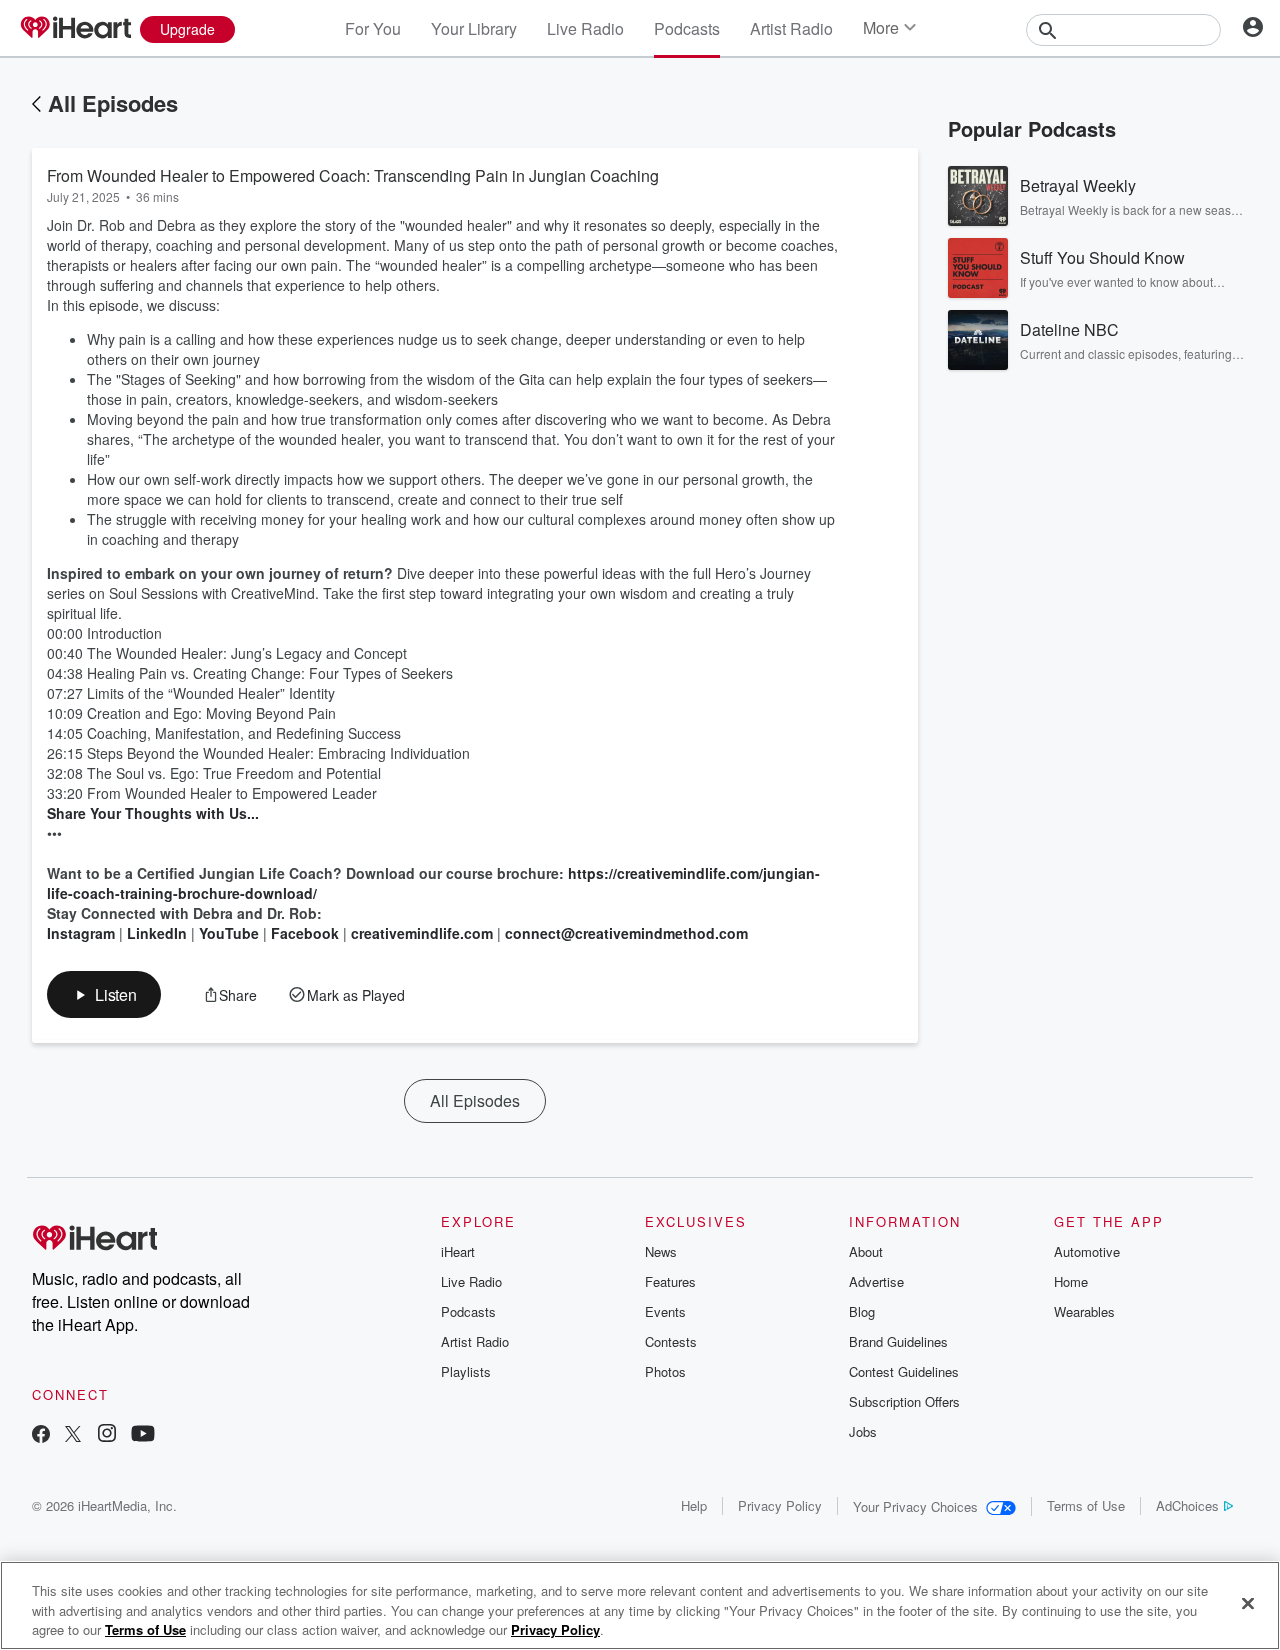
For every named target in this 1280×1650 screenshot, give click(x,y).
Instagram (81, 933)
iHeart (458, 1251)
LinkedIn (157, 933)
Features (670, 1281)
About (866, 1251)
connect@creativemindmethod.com (626, 933)
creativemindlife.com (422, 933)
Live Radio (585, 28)
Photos (665, 1371)
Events (665, 1311)
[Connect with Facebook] (41, 1435)
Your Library (474, 28)
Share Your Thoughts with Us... (153, 813)
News (661, 1251)
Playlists (466, 1371)
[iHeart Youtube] (143, 1435)
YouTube (229, 933)
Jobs (863, 1431)
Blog (862, 1311)
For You (373, 28)
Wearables (1084, 1311)
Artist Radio (791, 28)
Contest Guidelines (904, 1371)
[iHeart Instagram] (107, 1435)
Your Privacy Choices (915, 1506)
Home (1071, 1281)
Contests (671, 1341)
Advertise (876, 1281)
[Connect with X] (73, 1435)
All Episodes (113, 103)
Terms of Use (1086, 1505)
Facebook (305, 933)
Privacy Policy (780, 1505)
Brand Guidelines (898, 1341)
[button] (104, 994)
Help (694, 1505)
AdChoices (1187, 1505)
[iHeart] (75, 29)
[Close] (1248, 1603)
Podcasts (687, 28)
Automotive (1087, 1251)
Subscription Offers (904, 1401)
